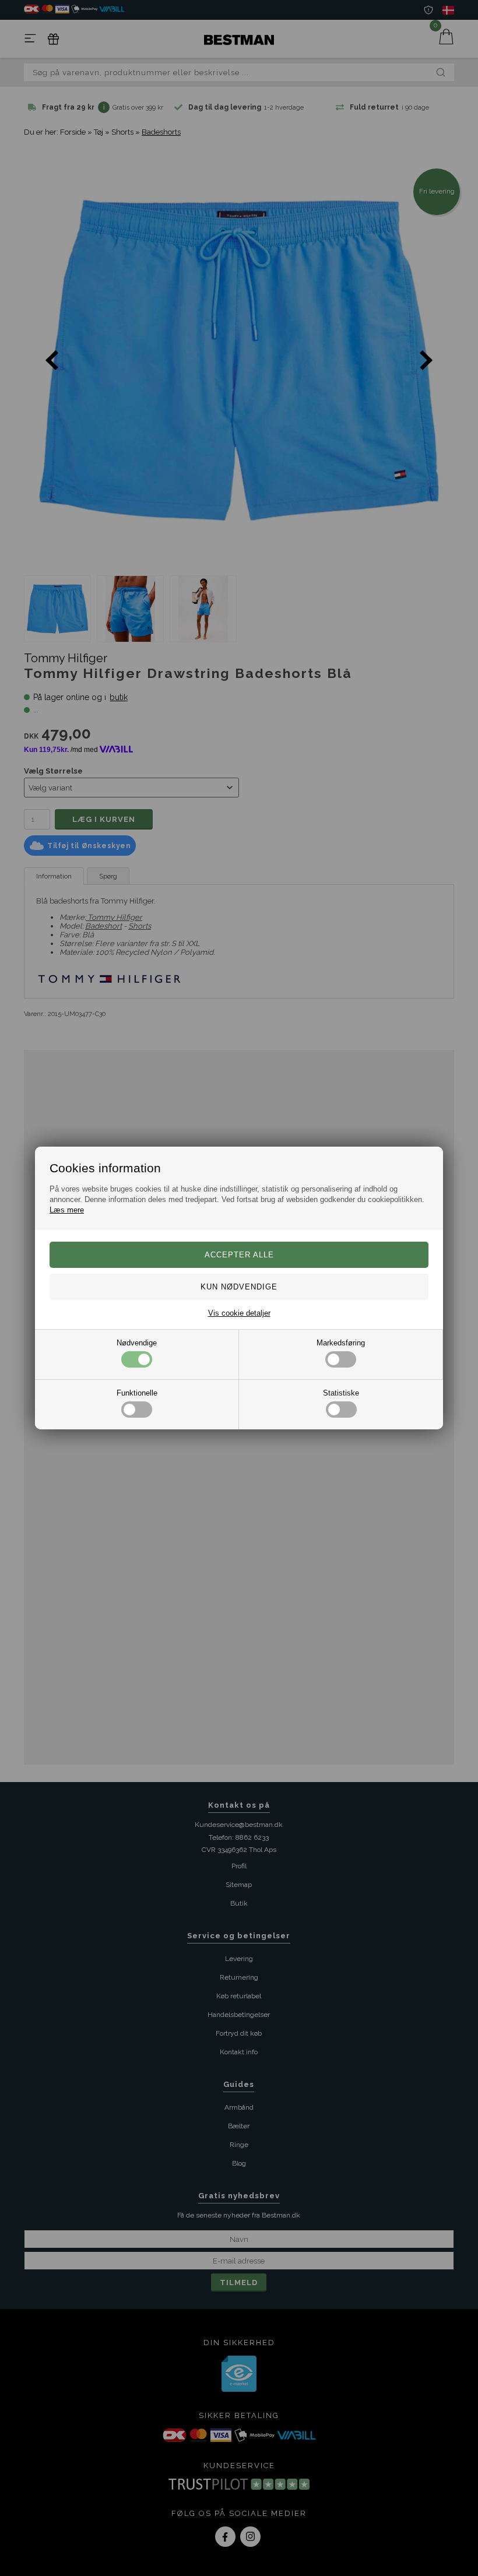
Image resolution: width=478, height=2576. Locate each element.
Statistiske (341, 1393)
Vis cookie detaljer (239, 1313)
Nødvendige (137, 1343)
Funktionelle (137, 1393)
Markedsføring (341, 1343)
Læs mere (67, 1210)
